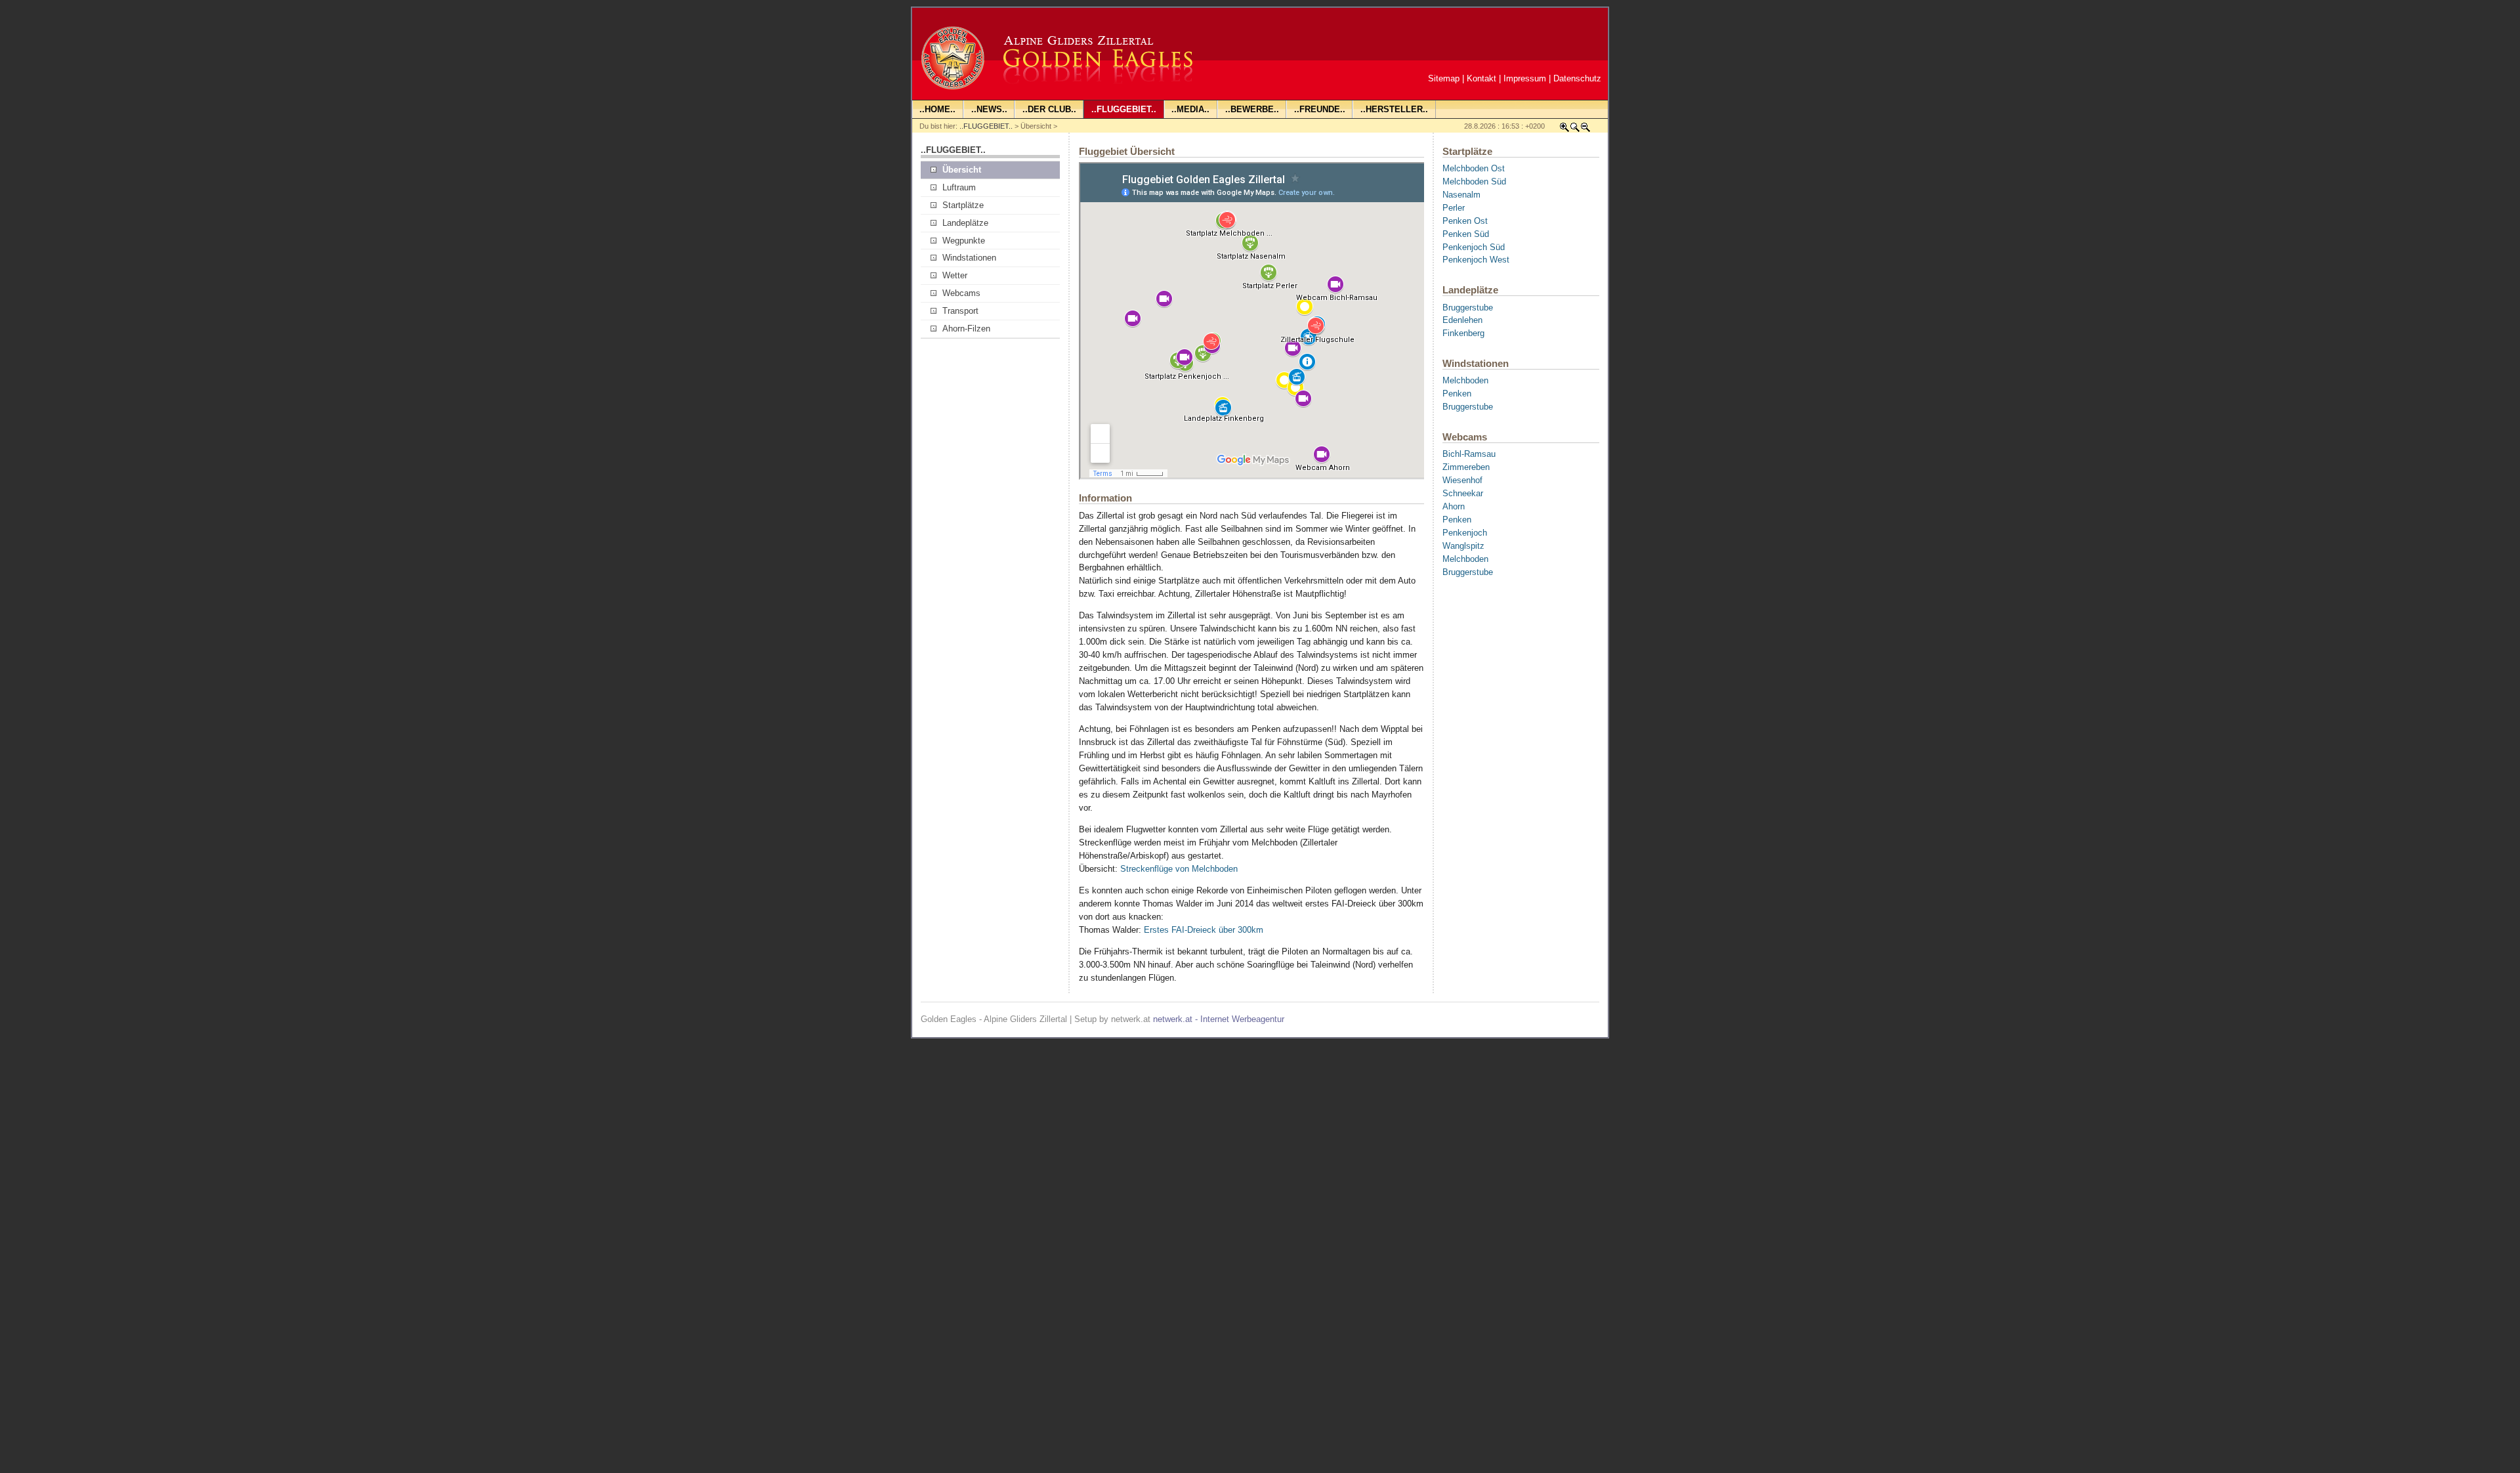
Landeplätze (965, 223)
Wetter (955, 275)
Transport (960, 311)
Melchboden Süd (1474, 181)
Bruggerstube (1468, 308)
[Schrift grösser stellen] (1564, 130)
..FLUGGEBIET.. (986, 126)
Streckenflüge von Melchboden (1179, 869)
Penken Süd (1466, 234)
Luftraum (959, 187)
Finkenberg (1463, 333)
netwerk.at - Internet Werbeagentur (1219, 1019)
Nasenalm (1461, 195)
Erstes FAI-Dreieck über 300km (1204, 930)
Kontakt (1481, 78)
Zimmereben (1466, 467)
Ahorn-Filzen (966, 329)
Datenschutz (1577, 78)
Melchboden (1465, 380)
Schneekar (1463, 493)
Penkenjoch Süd (1474, 247)
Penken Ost (1465, 221)
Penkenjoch (1465, 533)
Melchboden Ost (1474, 168)
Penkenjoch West (1476, 260)
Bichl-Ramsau (1469, 454)
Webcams (961, 293)
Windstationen (969, 258)
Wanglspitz (1463, 546)
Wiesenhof (1462, 480)
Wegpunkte (964, 241)
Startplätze (963, 205)
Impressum (1525, 78)
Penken (1457, 394)
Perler (1454, 208)
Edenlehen (1462, 320)
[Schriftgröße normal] (1575, 130)
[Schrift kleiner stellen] (1585, 130)
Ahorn (1454, 506)
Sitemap (1444, 78)
